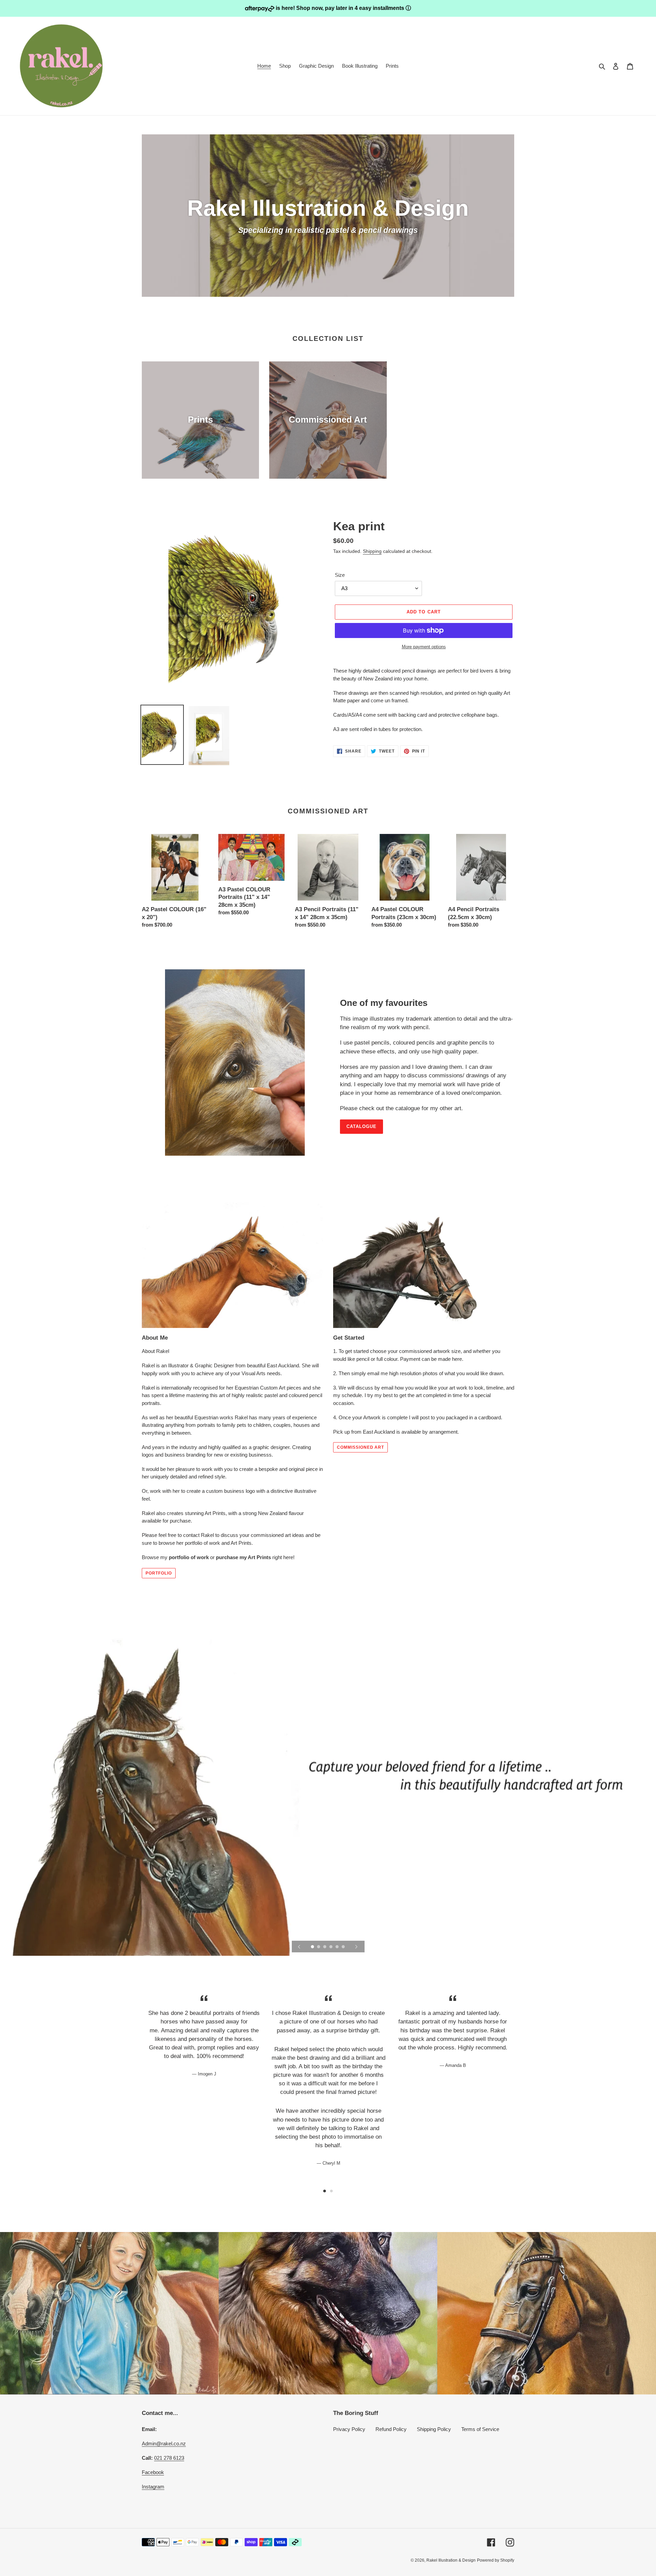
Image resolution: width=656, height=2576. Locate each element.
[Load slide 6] (344, 1947)
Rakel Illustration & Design (451, 2560)
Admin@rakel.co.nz (164, 2444)
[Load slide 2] (319, 1947)
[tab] (325, 2191)
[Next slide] (356, 1947)
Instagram (153, 2487)
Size (340, 575)
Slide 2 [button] (331, 2191)
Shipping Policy (434, 2429)
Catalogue (361, 1126)
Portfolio (159, 1573)
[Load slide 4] (331, 1947)
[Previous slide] (299, 1947)
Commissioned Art (360, 1447)
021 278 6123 (169, 2458)
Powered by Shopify (496, 2560)
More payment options (424, 647)
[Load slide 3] (325, 1947)
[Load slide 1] (313, 1947)
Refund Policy (391, 2429)
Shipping (372, 551)
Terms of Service (480, 2429)
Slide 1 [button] (325, 2191)
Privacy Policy (349, 2429)
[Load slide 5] (338, 1947)
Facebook (153, 2472)
